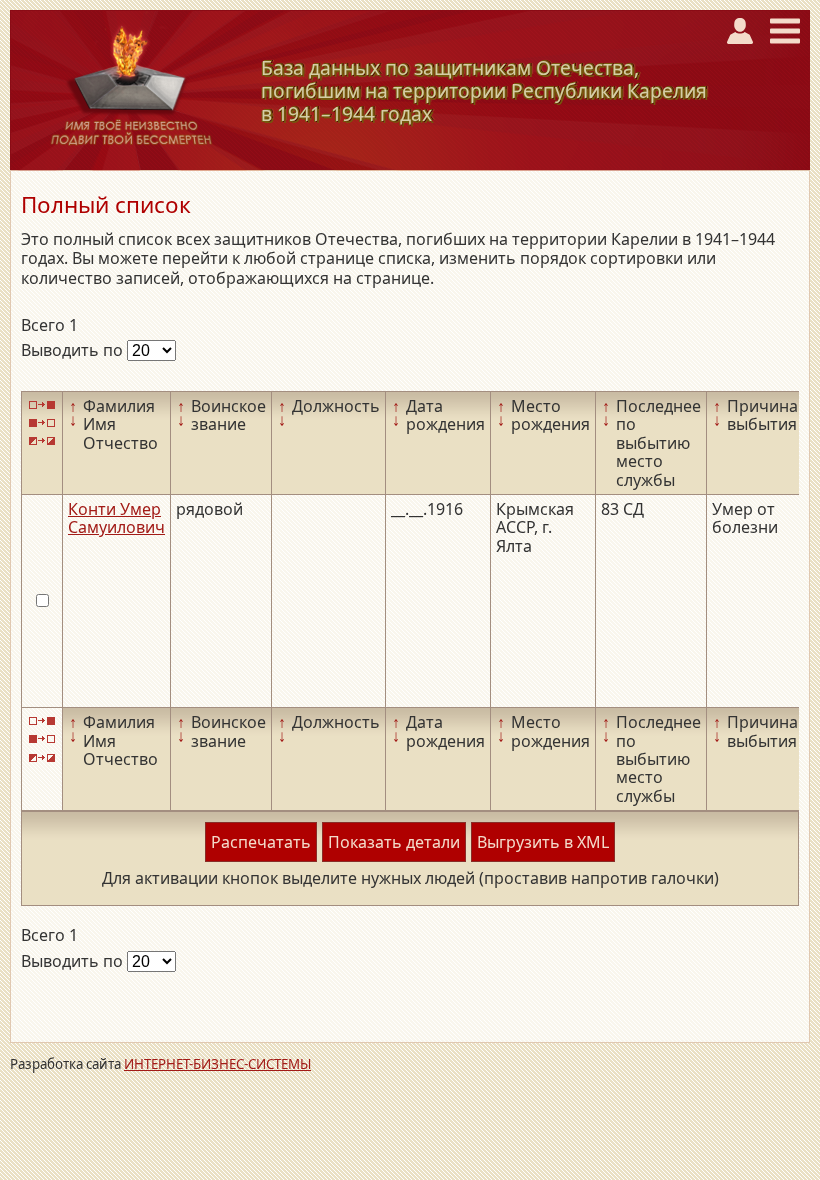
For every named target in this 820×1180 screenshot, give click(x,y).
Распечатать (261, 842)
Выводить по (74, 350)
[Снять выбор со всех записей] (42, 422)
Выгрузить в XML (543, 842)
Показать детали (394, 842)
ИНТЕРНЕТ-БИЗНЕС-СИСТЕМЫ (217, 1064)
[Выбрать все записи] (42, 404)
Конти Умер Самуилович (116, 518)
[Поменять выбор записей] (42, 441)
